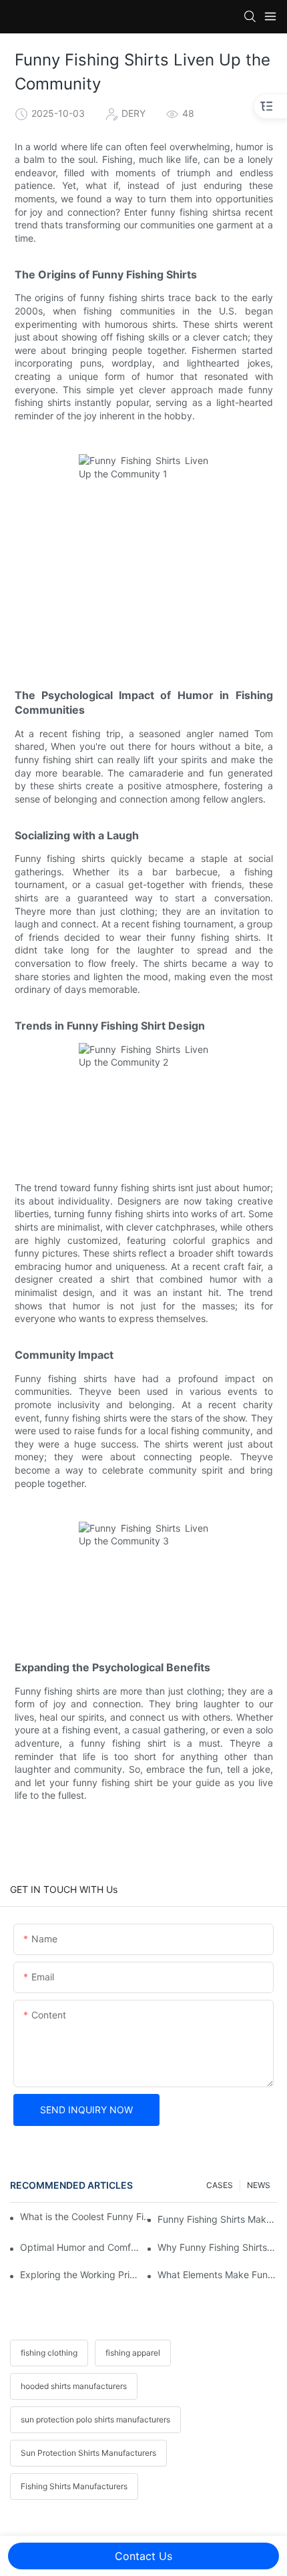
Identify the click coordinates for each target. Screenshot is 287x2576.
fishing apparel (133, 2353)
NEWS (259, 2185)
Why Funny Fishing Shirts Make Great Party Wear (217, 2247)
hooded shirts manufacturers (74, 2386)
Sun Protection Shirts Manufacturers (88, 2453)
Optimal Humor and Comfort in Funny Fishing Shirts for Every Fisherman (80, 2247)
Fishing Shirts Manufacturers (74, 2486)
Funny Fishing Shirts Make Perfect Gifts (217, 2219)
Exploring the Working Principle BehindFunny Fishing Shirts (80, 2275)
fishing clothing (49, 2353)
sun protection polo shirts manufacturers (95, 2419)
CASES (220, 2185)
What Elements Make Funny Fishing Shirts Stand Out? (217, 2275)
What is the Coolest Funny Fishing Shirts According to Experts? (86, 2216)
